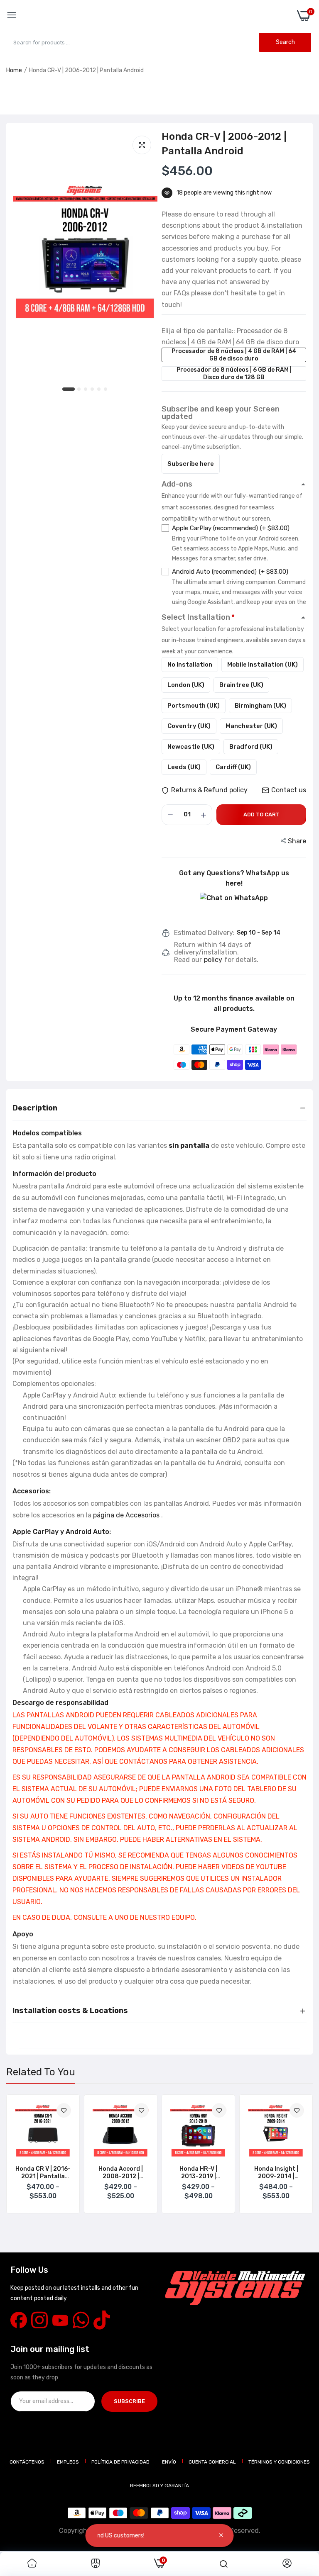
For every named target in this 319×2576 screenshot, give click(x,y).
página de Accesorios (126, 1515)
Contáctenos (27, 2462)
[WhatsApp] (81, 2320)
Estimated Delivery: (204, 933)
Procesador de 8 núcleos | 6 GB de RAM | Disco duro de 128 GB (234, 374)
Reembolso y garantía (159, 2486)
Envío (169, 2462)
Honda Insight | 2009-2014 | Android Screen (276, 2173)
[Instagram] (39, 2320)
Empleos (68, 2462)
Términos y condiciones (279, 2462)
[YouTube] (60, 2320)
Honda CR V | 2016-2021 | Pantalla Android (43, 2173)
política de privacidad (120, 2462)
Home (14, 70)
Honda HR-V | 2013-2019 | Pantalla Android (199, 2173)
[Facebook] (19, 2320)
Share (297, 841)
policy (213, 960)
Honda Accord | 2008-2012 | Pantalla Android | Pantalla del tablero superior (121, 2173)
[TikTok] (102, 2320)
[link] (64, 2110)
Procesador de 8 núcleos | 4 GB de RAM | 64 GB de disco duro (234, 355)
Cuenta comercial (212, 2462)
